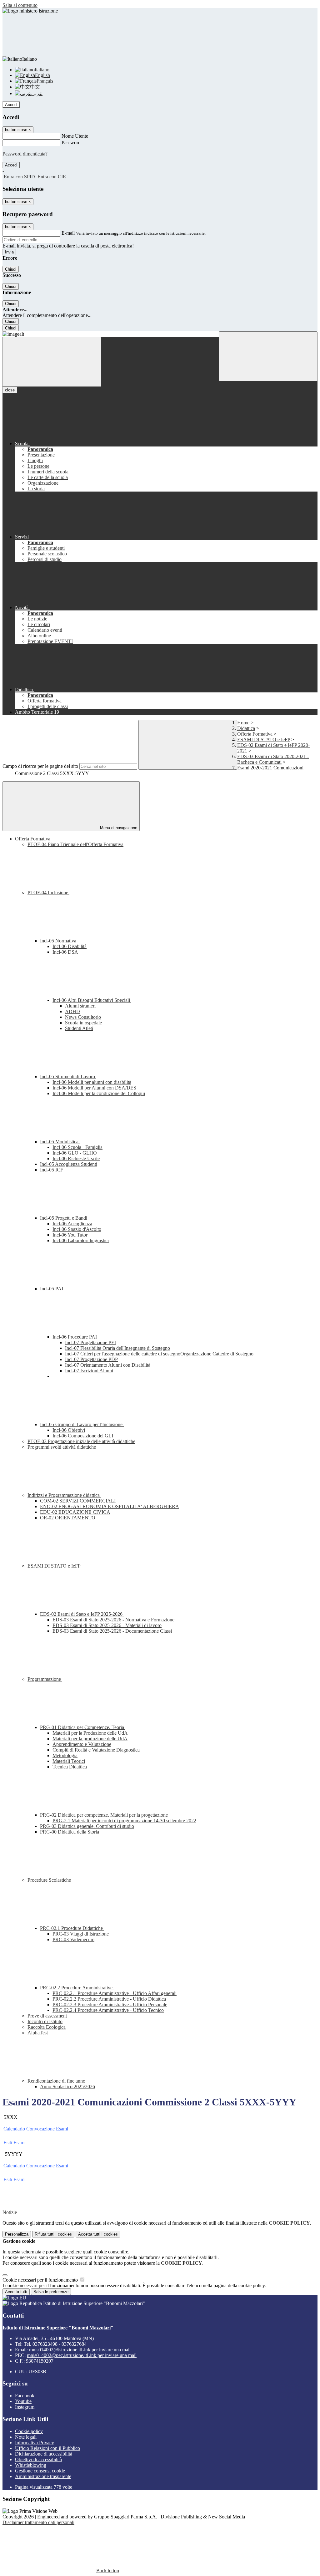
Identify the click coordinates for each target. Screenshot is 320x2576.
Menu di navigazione (118, 828)
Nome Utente (75, 136)
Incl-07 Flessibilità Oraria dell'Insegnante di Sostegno (117, 1348)
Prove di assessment (47, 2016)
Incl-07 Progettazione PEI (90, 1342)
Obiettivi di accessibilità (38, 2459)
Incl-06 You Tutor (70, 1235)
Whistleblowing (31, 2465)
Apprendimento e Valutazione (82, 1744)
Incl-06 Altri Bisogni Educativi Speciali (92, 1000)
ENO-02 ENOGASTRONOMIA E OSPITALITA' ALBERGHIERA (110, 1506)
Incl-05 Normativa (59, 941)
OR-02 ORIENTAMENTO (68, 1518)
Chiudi (11, 269)
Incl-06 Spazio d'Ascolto (77, 1229)
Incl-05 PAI (52, 1289)
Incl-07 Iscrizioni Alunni (89, 1371)
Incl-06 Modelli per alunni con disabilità (92, 1082)
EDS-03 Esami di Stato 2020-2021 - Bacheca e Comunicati (273, 759)
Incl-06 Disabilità (70, 946)
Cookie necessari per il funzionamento (41, 2280)
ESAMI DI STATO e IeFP (264, 740)
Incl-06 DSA (65, 952)
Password (71, 143)
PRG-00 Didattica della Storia (70, 1832)
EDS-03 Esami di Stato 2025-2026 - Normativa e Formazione (113, 1620)
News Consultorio (83, 1017)
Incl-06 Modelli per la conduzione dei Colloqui (99, 1093)
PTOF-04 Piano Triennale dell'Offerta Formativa (75, 844)
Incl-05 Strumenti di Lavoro (68, 1076)
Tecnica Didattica (70, 1767)
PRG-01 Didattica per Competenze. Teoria (83, 1727)
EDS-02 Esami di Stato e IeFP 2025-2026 (82, 1614)
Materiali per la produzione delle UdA (90, 1739)
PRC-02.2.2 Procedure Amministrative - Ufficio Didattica (109, 1999)
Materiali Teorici (69, 1761)
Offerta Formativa (255, 734)
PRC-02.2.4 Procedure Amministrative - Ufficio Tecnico (108, 2010)
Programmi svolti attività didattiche (62, 1447)
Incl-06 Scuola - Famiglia (77, 1147)
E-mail (68, 233)
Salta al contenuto (20, 5)
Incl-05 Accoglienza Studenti (69, 1164)
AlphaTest (38, 2033)
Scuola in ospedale (83, 1023)
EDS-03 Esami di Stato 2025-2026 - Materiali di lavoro (107, 1625)
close (10, 390)
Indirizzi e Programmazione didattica (64, 1495)
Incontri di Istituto (45, 2021)
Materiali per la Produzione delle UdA (90, 1733)
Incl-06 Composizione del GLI (83, 1436)
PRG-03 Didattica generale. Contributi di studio (87, 1826)
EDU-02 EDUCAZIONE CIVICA (75, 1512)
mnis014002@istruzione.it (80, 2350)
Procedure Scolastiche (50, 1880)
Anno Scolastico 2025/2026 (67, 2086)
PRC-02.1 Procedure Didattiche (72, 1928)
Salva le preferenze (51, 2292)
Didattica (246, 728)
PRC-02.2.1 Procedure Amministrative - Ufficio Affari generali (115, 1993)
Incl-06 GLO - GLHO (75, 1153)
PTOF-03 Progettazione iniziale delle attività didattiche (81, 1441)
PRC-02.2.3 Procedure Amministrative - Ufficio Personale (110, 2005)
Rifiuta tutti (53, 2234)
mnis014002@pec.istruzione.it (82, 2355)
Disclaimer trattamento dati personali (38, 2522)
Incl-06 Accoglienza (72, 1224)
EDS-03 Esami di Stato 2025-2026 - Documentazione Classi (112, 1631)
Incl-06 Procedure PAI (75, 1337)
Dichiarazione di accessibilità (44, 2454)
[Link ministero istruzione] (30, 11)
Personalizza (17, 2234)
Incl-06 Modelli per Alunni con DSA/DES (94, 1088)
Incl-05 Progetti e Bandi (64, 1218)
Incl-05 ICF (52, 1170)
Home (243, 723)
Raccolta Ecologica (47, 2027)
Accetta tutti (98, 2234)
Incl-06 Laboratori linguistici (81, 1240)
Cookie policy (29, 2431)
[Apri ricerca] (268, 356)
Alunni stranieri (80, 1006)
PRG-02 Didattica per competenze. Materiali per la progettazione (105, 1815)
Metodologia (65, 1755)
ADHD (72, 1011)
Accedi (11, 105)
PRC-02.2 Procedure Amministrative (77, 1988)
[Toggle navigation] (52, 362)
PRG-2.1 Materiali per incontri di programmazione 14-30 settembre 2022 (124, 1821)
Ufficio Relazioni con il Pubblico (47, 2448)
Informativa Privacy (35, 2443)
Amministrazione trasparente (43, 2476)
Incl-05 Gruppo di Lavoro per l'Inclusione (82, 1424)
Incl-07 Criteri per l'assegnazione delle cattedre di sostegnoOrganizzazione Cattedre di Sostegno (159, 1354)
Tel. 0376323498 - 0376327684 (55, 2344)
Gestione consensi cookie (40, 2471)
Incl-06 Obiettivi (69, 1430)
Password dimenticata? (25, 154)
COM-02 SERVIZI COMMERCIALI (78, 1501)
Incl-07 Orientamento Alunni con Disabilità (108, 1365)
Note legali (26, 2437)
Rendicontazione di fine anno (57, 2081)
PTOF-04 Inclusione (48, 893)
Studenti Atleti (79, 1028)
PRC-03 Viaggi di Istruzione (81, 1934)
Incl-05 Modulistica (60, 1142)
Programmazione (45, 1679)
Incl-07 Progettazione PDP (91, 1359)
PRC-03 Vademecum (73, 1939)
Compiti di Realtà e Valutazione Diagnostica (96, 1750)
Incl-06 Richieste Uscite (76, 1158)
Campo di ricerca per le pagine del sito (40, 766)
